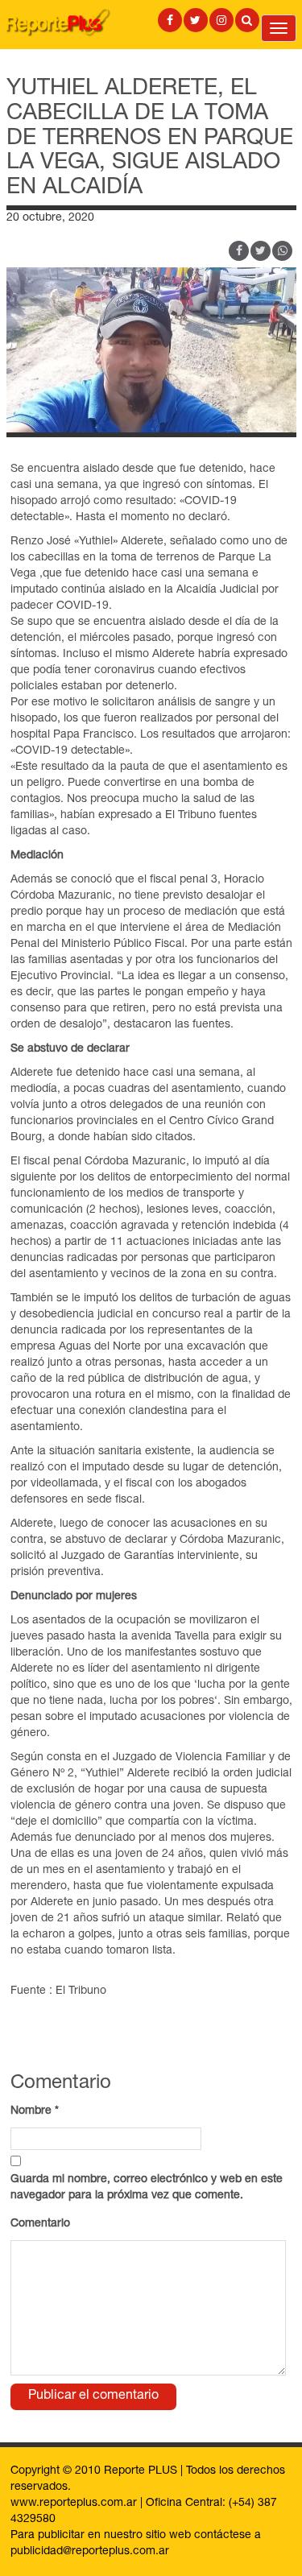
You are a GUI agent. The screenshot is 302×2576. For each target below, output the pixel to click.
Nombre (35, 2111)
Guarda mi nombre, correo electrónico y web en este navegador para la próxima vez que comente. (147, 2188)
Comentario (40, 2224)
